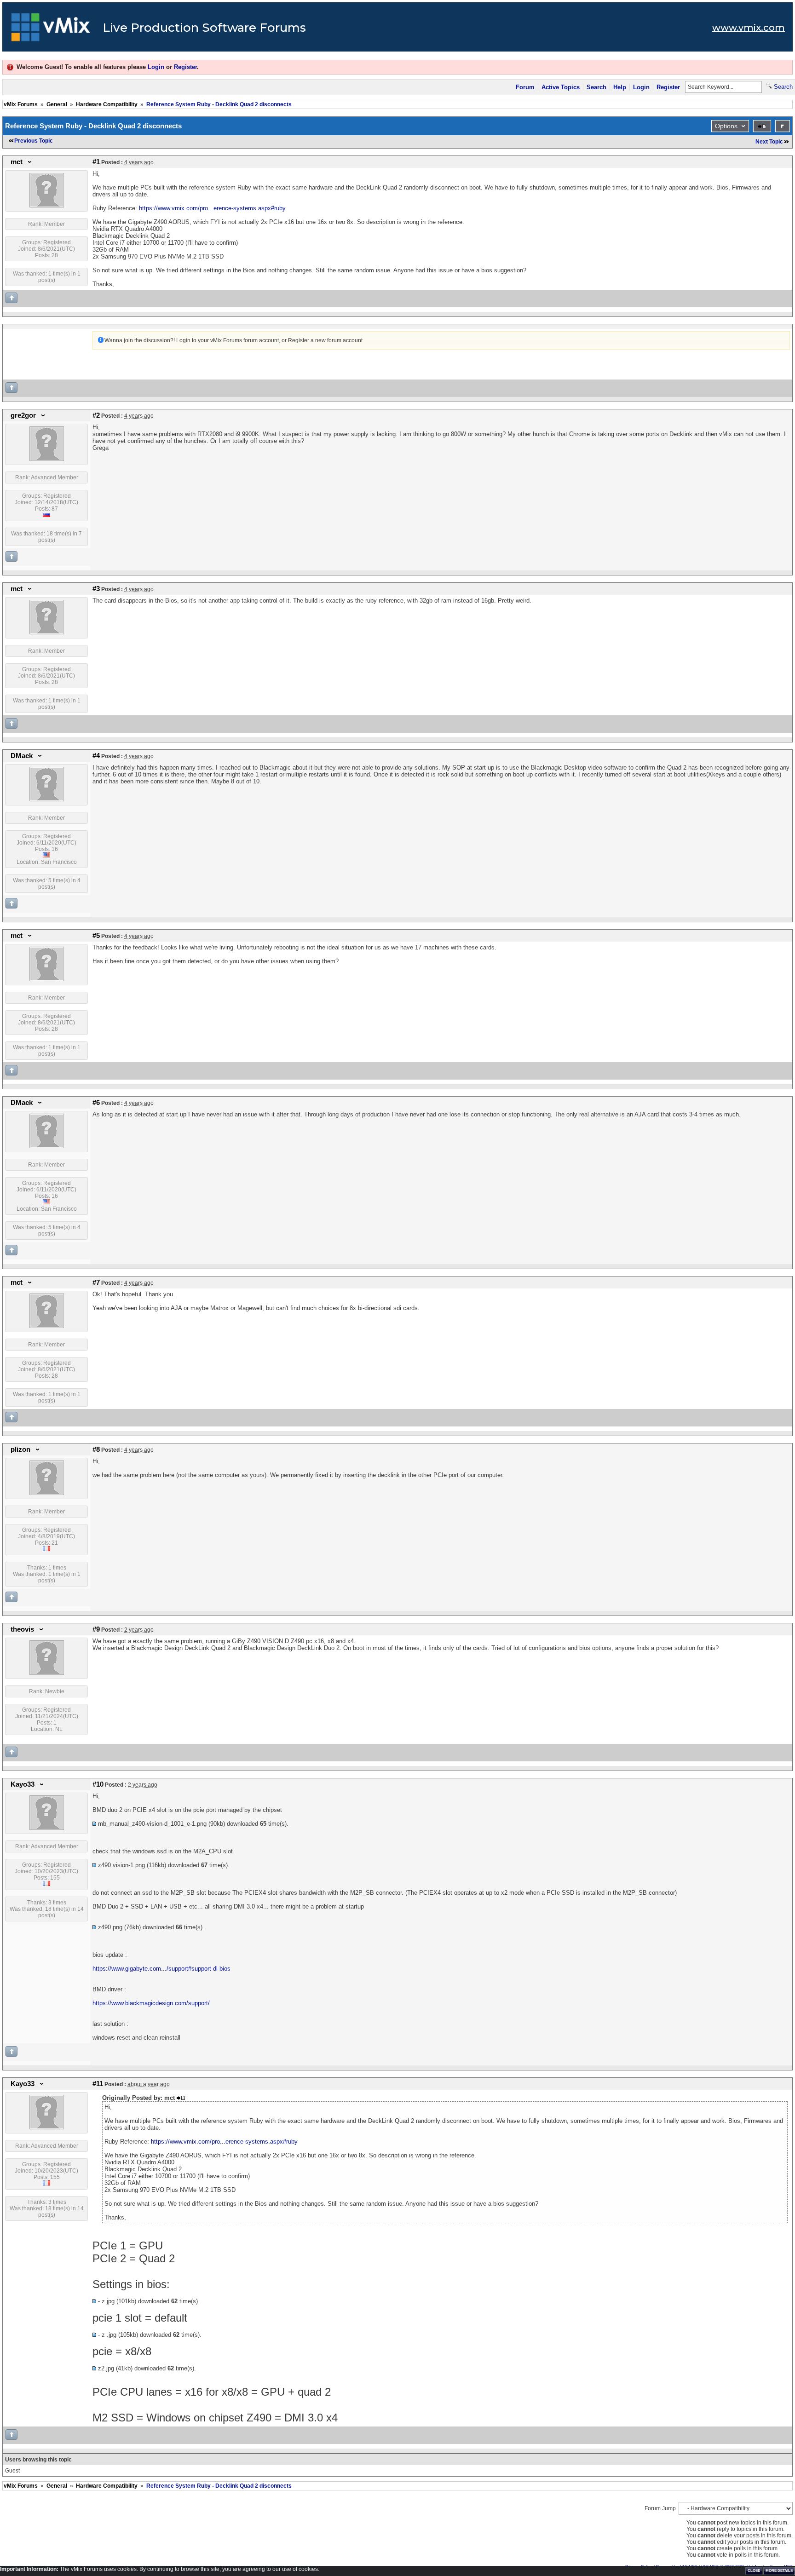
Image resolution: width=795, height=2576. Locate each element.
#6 (96, 1103)
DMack (22, 756)
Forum (525, 87)
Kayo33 (23, 1784)
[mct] (47, 206)
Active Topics (561, 87)
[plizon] (47, 1493)
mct (17, 162)
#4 (96, 756)
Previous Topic (34, 141)
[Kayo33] (47, 1828)
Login (156, 67)
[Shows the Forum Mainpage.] (51, 30)
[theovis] (47, 1673)
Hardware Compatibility (107, 104)
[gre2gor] (47, 459)
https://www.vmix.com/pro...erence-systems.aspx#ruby (212, 208)
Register (185, 67)
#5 (96, 936)
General (57, 104)
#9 (96, 1629)
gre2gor (23, 415)
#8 (96, 1449)
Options (726, 126)
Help (620, 87)
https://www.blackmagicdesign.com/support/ (151, 2003)
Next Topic (769, 142)
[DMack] (47, 799)
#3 (96, 589)
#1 (96, 162)
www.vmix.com (749, 28)
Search (596, 87)
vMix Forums (21, 104)
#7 (96, 1282)
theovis (22, 1629)
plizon (20, 1449)
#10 (98, 1784)
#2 (96, 415)
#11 (98, 2084)
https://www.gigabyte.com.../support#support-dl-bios (161, 1969)
